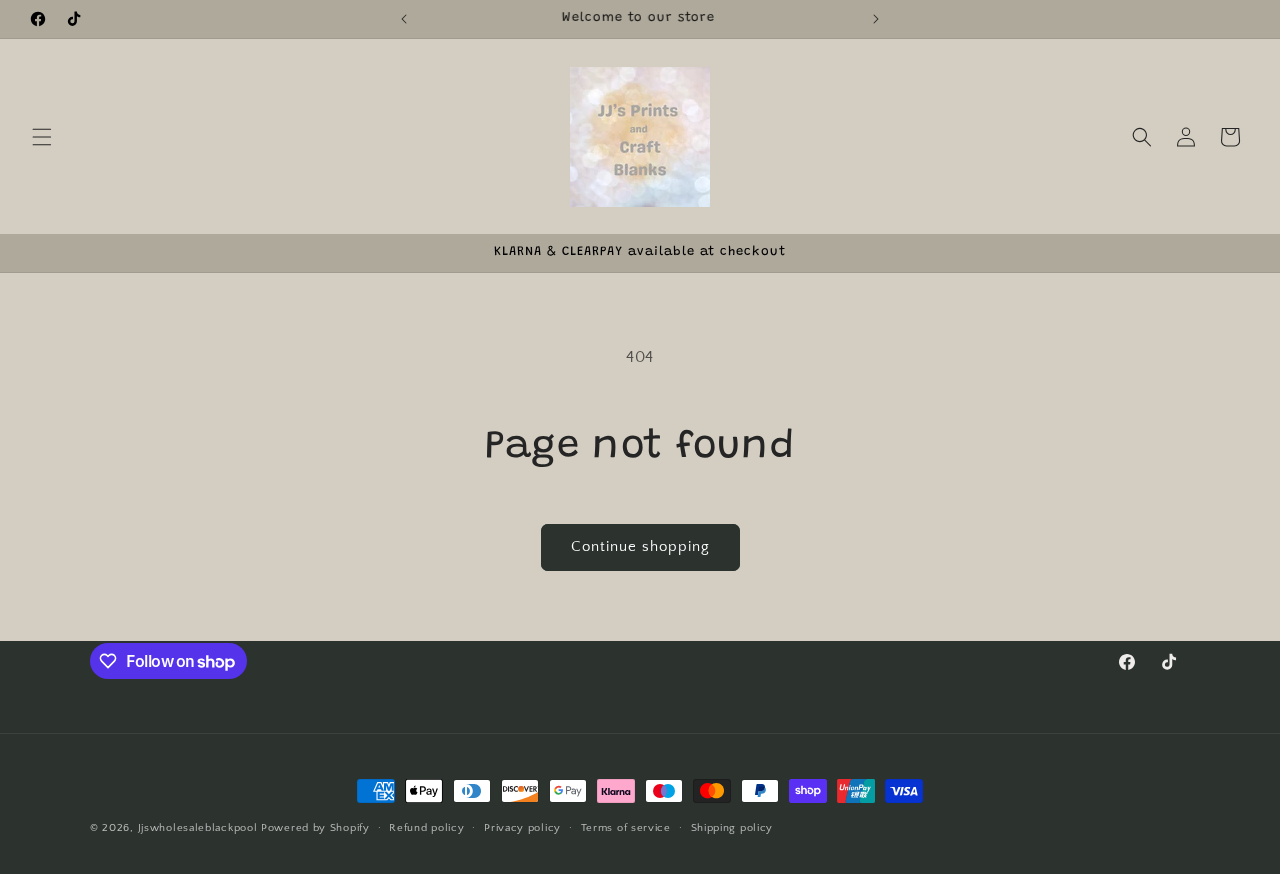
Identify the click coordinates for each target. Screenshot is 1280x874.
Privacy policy (522, 828)
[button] (42, 137)
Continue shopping (640, 546)
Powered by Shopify (315, 828)
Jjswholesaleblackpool (198, 828)
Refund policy (426, 828)
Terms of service (626, 828)
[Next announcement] (876, 19)
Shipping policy (732, 828)
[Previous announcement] (404, 19)
